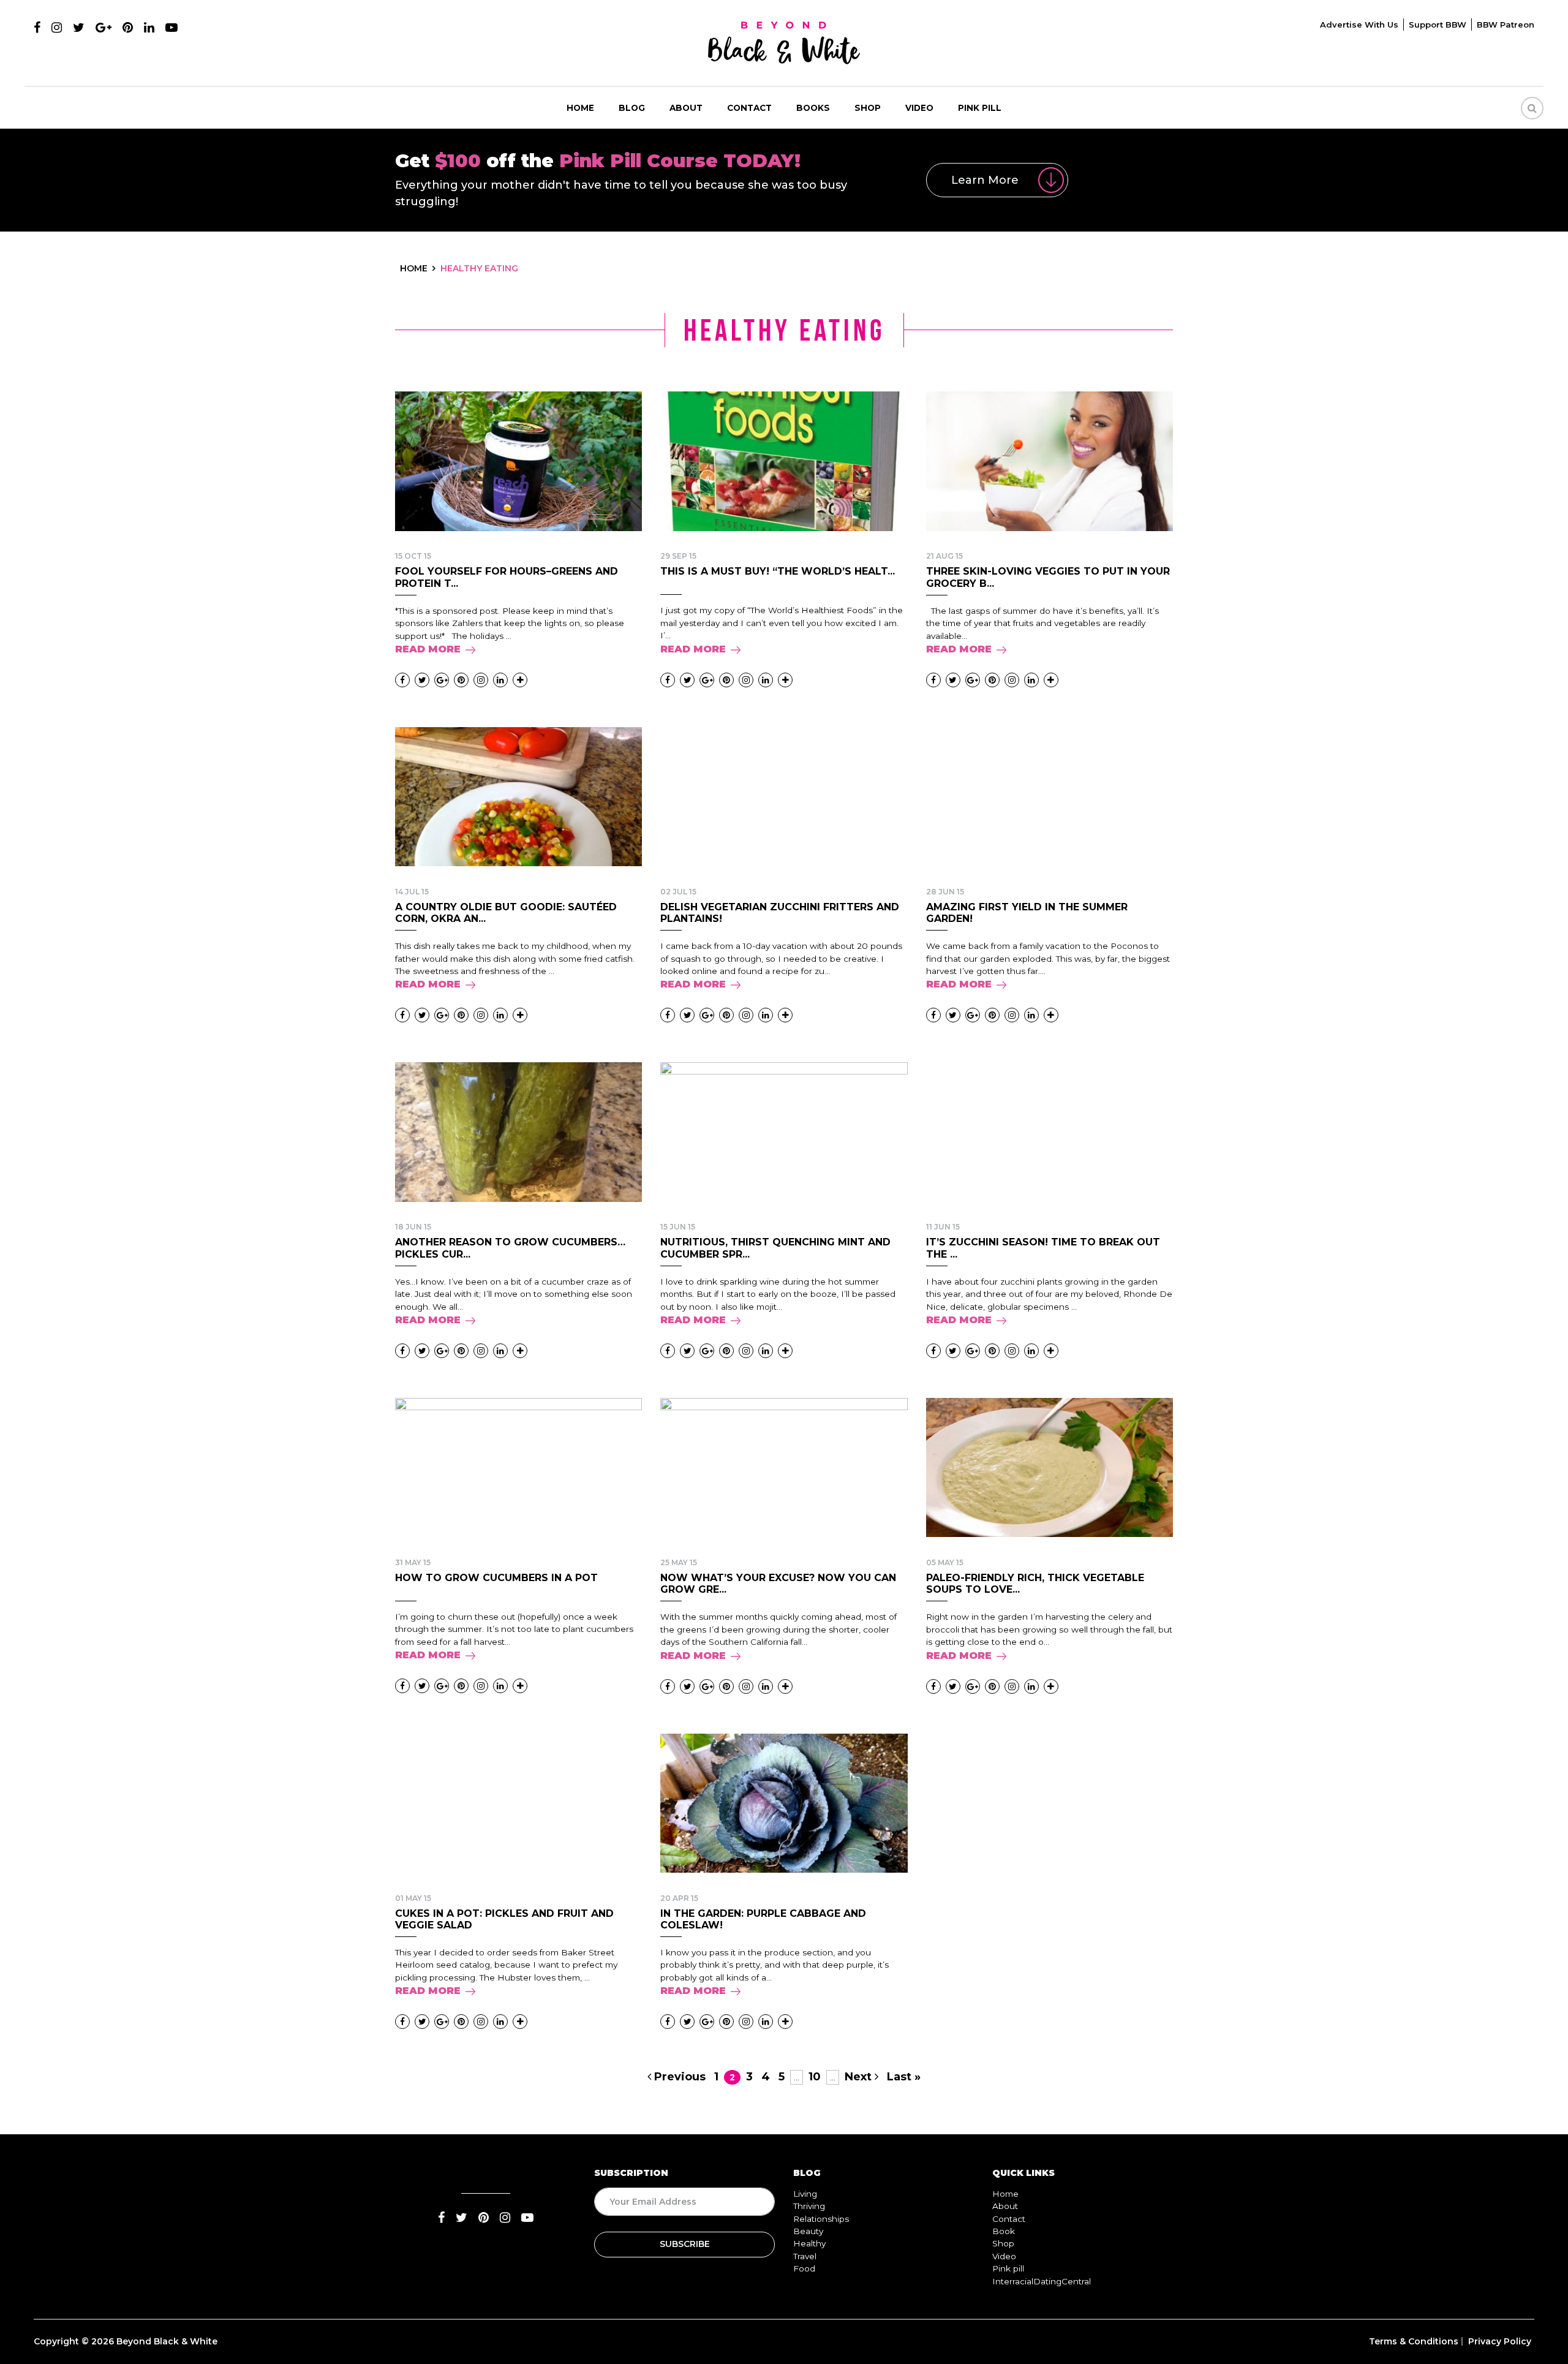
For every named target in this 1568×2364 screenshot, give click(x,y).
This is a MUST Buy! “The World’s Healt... (778, 571)
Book (1004, 2231)
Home (580, 108)
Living (805, 2194)
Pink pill (980, 108)
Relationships (821, 2219)
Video (919, 108)
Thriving (809, 2206)
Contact (749, 108)
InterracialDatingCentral (1042, 2281)
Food (804, 2268)
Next (860, 2077)
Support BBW (1438, 25)
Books (813, 108)
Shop (868, 108)
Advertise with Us (1359, 25)
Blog (632, 108)
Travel (805, 2256)
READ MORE (428, 649)
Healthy (809, 2243)
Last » (904, 2077)
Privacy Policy (1500, 2341)
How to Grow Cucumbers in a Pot (496, 1578)
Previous (678, 2077)
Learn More (985, 180)
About (686, 108)
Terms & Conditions (1414, 2341)
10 (815, 2077)
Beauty (808, 2231)
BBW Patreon (1506, 25)
